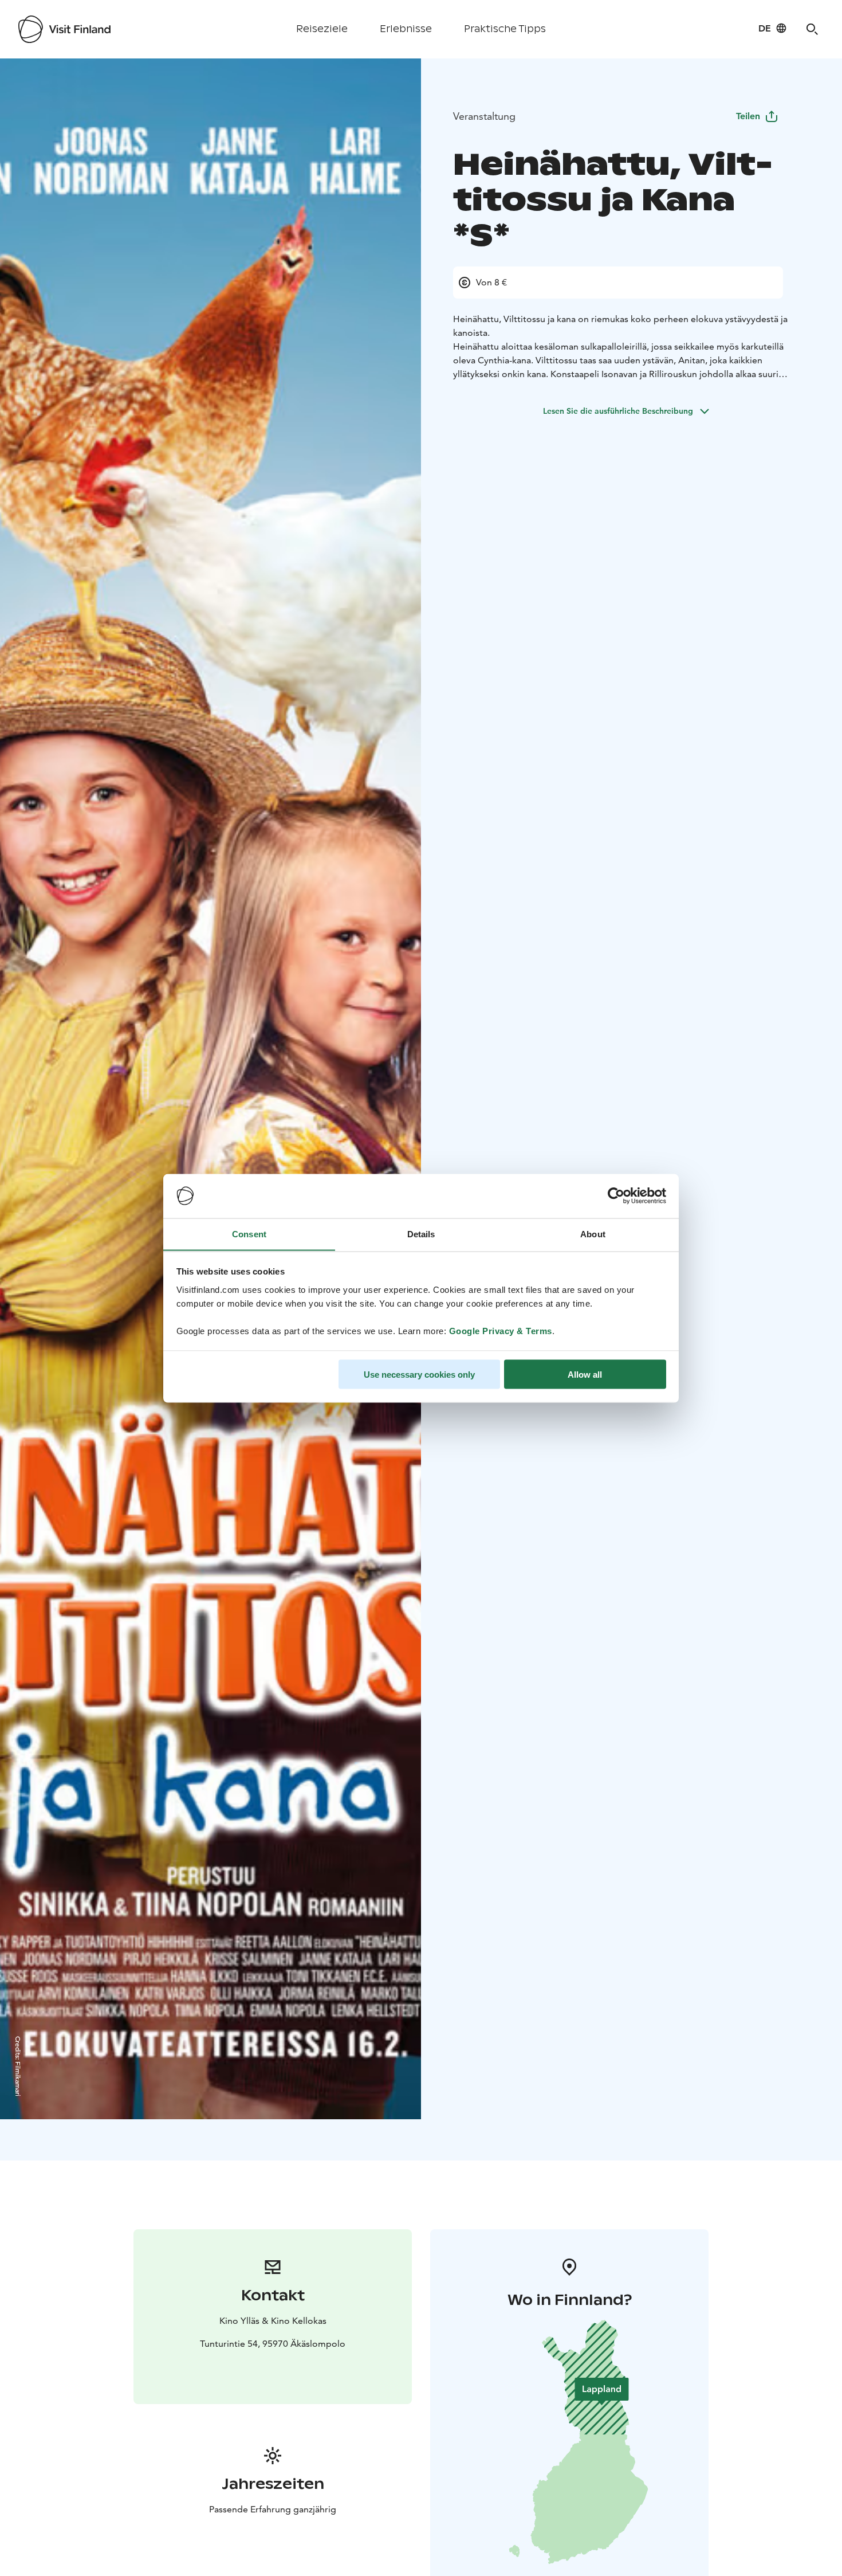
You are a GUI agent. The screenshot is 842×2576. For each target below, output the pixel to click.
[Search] (812, 29)
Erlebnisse (406, 29)
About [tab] (593, 1234)
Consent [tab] (249, 1234)
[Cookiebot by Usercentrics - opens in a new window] (616, 1196)
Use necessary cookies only (419, 1374)
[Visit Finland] (64, 29)
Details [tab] (421, 1234)
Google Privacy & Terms (501, 1330)
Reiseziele (322, 29)
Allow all (585, 1374)
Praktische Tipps (505, 29)
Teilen (748, 116)
